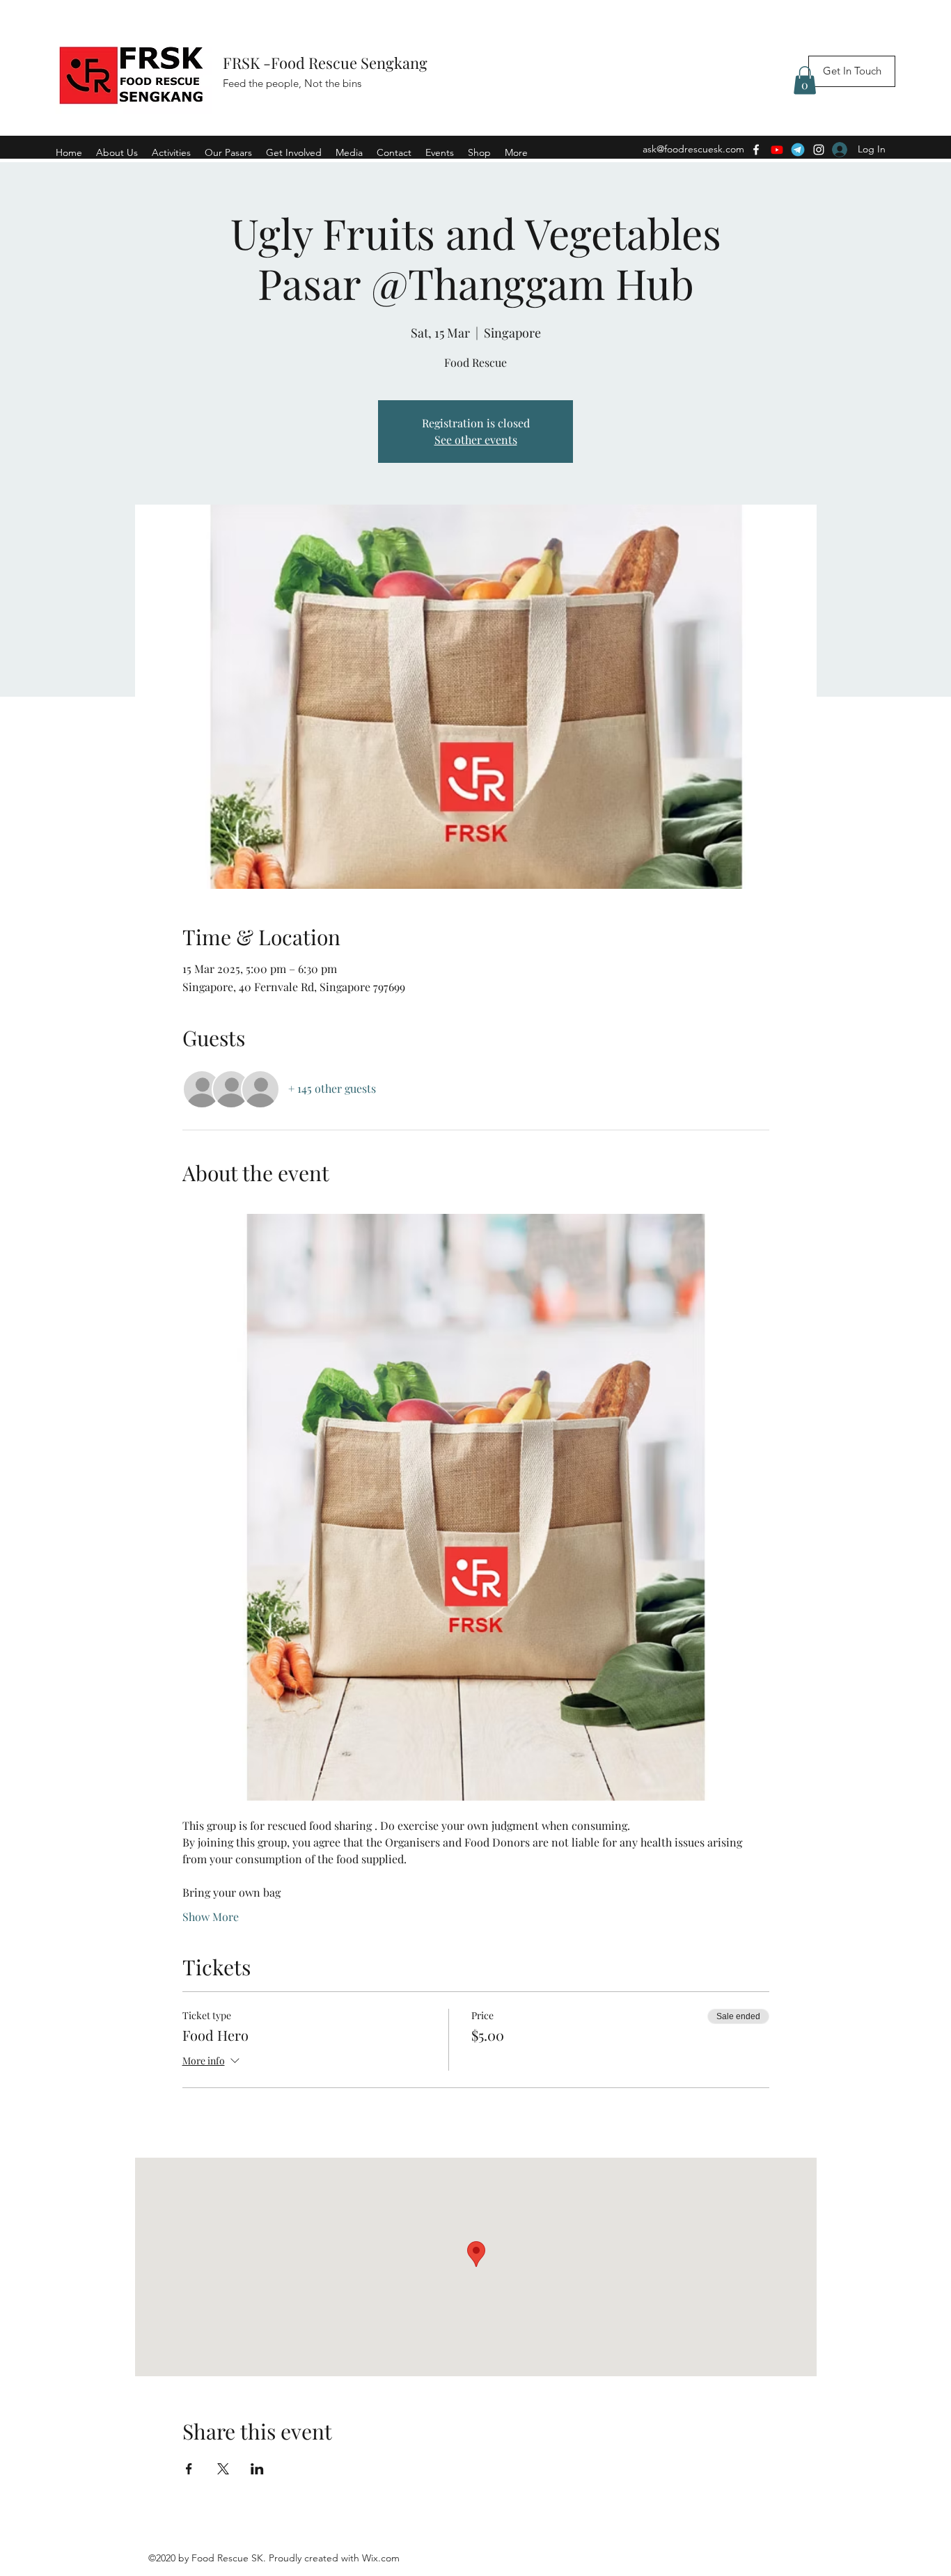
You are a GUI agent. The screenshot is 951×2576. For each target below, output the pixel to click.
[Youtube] (777, 150)
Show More (211, 1917)
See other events (476, 440)
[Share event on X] (223, 2469)
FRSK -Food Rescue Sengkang (327, 63)
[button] (805, 80)
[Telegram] (798, 150)
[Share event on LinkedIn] (257, 2469)
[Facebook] (756, 150)
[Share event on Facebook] (189, 2469)
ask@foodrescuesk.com (693, 149)
